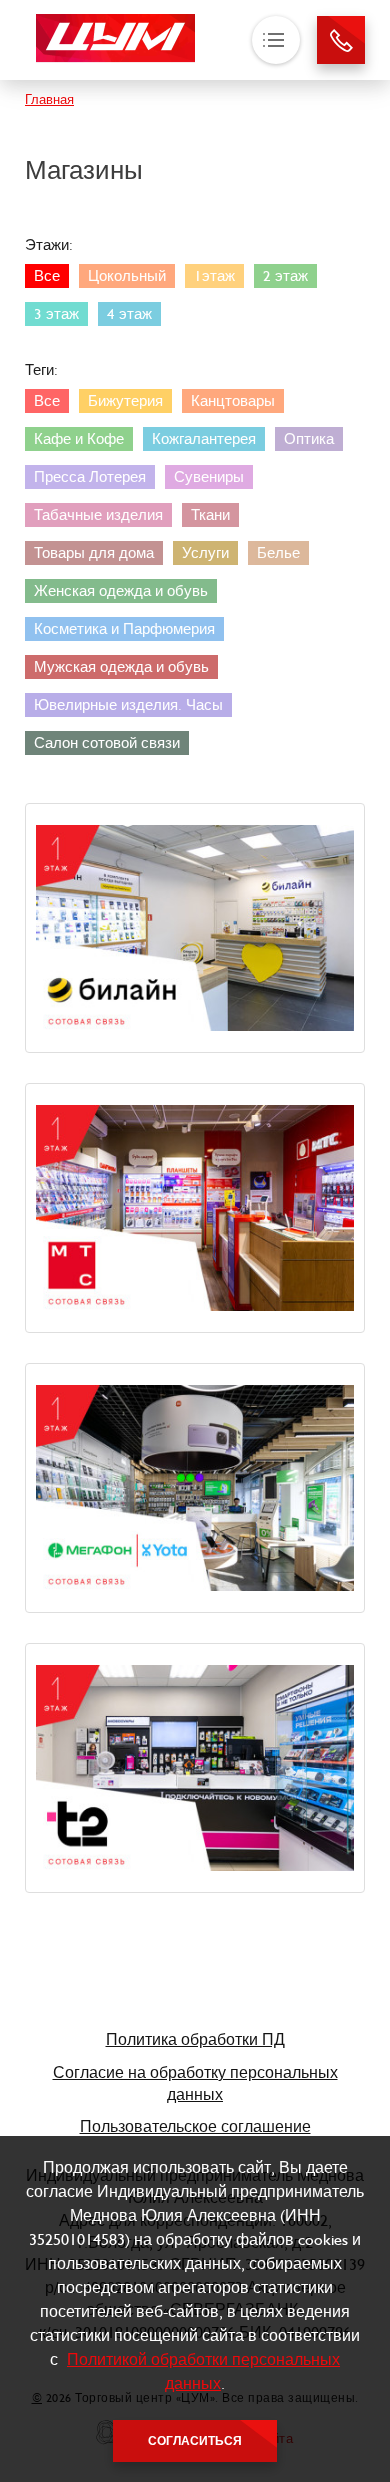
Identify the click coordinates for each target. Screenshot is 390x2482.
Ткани (210, 515)
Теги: (41, 370)
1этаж (214, 276)
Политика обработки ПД (195, 2039)
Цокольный (127, 276)
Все (47, 276)
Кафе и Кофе (79, 439)
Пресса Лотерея (90, 477)
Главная (49, 99)
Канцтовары (233, 401)
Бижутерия (125, 401)
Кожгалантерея (204, 439)
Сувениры (209, 477)
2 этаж (285, 276)
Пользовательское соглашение (195, 2126)
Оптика (309, 439)
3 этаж (56, 314)
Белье (278, 553)
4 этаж (129, 314)
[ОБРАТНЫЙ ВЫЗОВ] (341, 40)
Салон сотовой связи (107, 743)
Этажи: (49, 245)
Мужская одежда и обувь (121, 667)
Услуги (205, 553)
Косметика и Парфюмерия (124, 629)
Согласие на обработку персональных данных (195, 2083)
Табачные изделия (98, 515)
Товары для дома (94, 553)
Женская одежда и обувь (121, 591)
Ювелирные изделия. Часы (128, 705)
